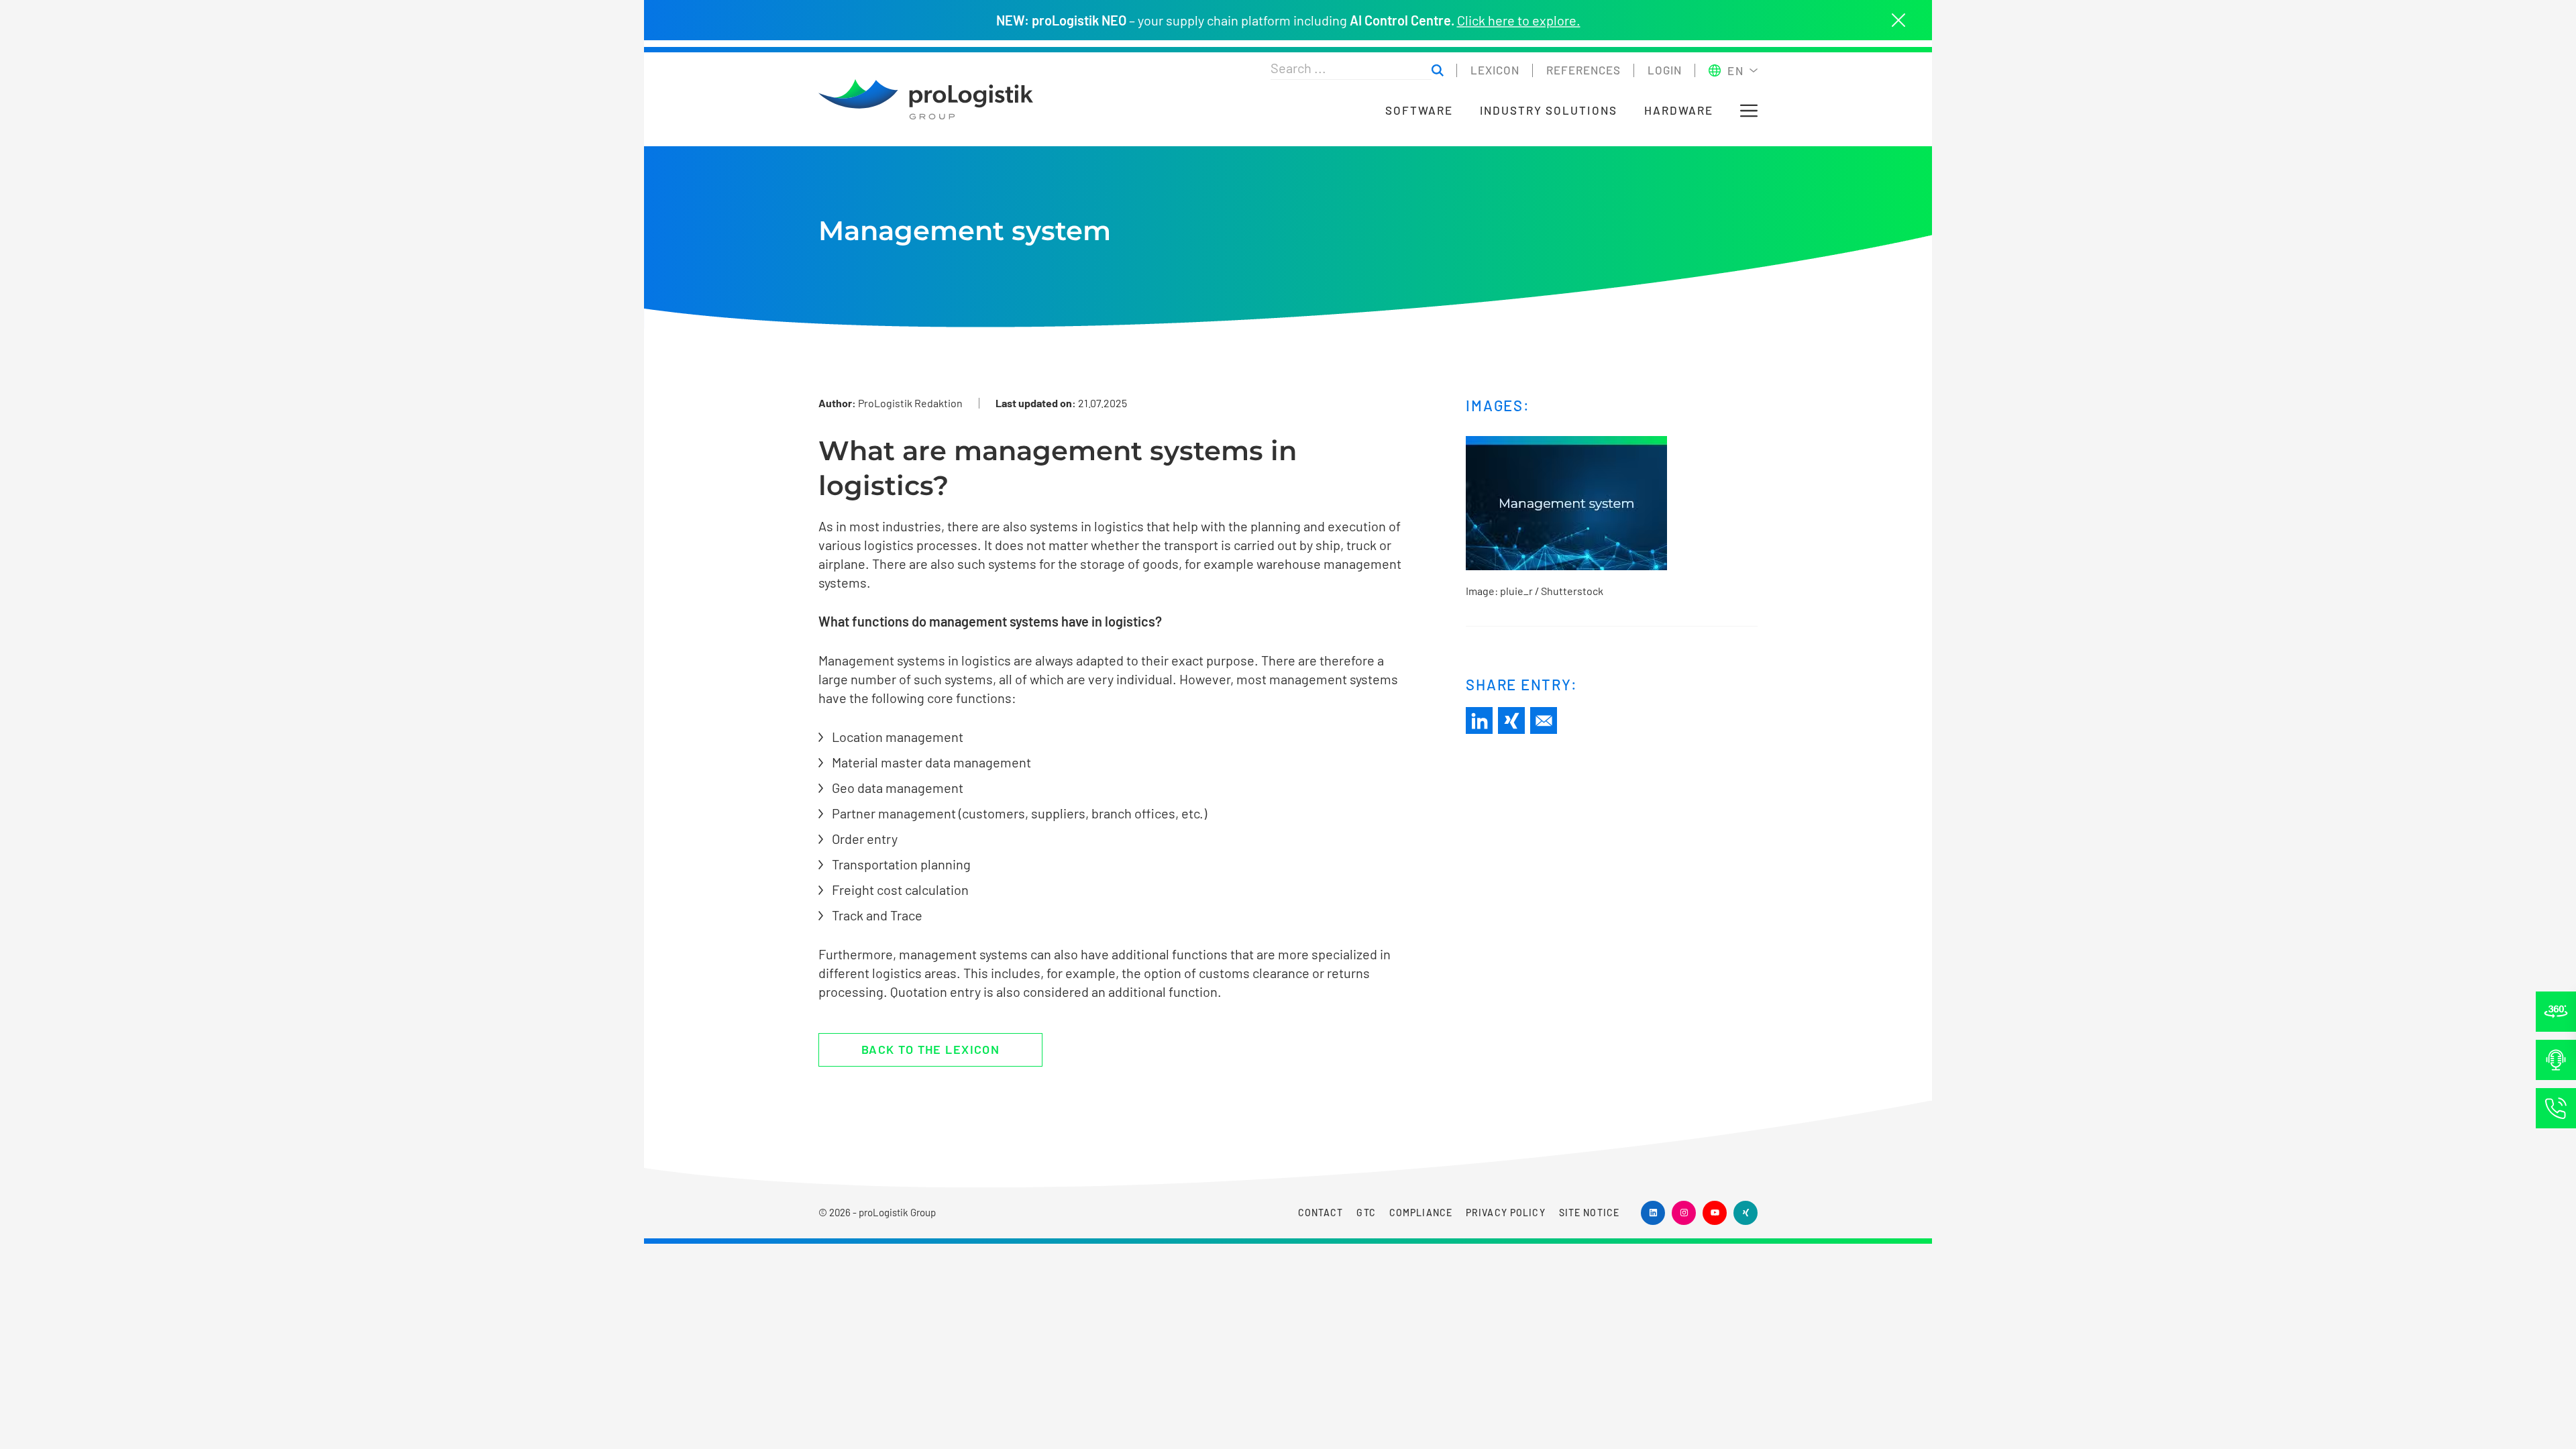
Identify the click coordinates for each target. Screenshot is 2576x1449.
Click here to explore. (1519, 20)
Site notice (1589, 1213)
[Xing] (1511, 720)
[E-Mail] (1544, 720)
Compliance (1421, 1213)
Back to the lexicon (930, 1049)
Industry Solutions (1549, 110)
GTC (1366, 1213)
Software (1419, 110)
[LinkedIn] (1479, 720)
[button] (1749, 111)
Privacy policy (1506, 1213)
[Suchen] (1438, 71)
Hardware (1679, 110)
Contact (1321, 1213)
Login (1665, 70)
